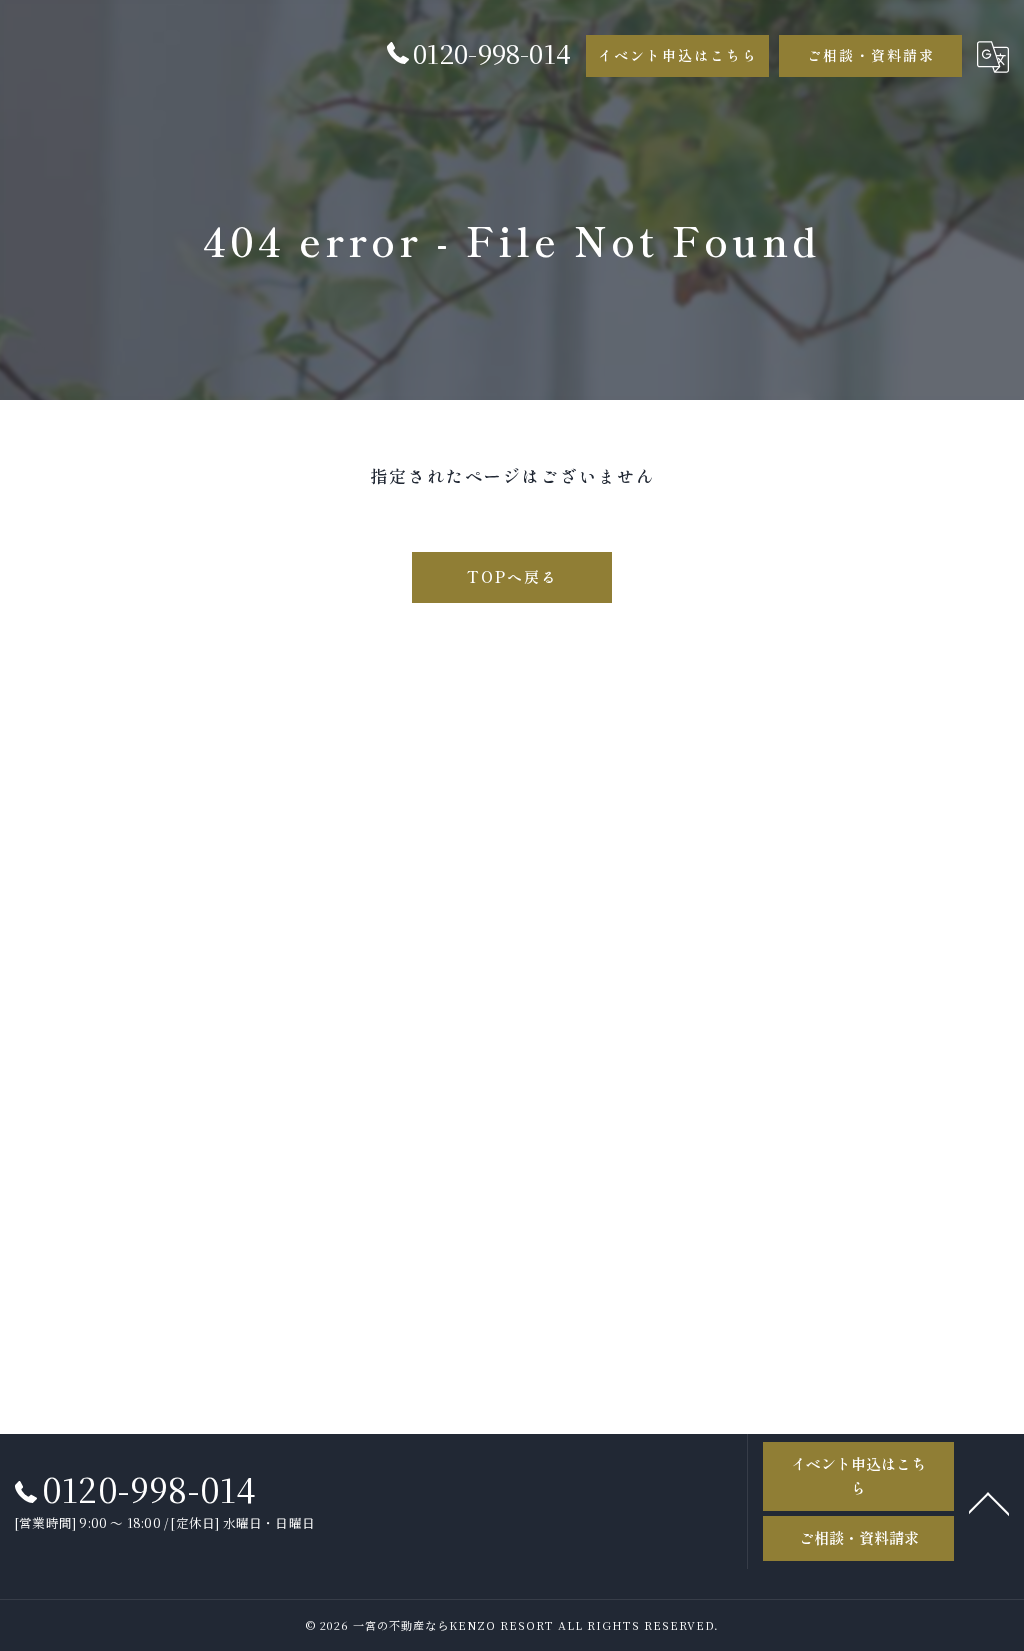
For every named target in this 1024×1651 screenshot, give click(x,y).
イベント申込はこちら (678, 55)
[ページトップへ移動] (989, 1502)
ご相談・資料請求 (871, 55)
